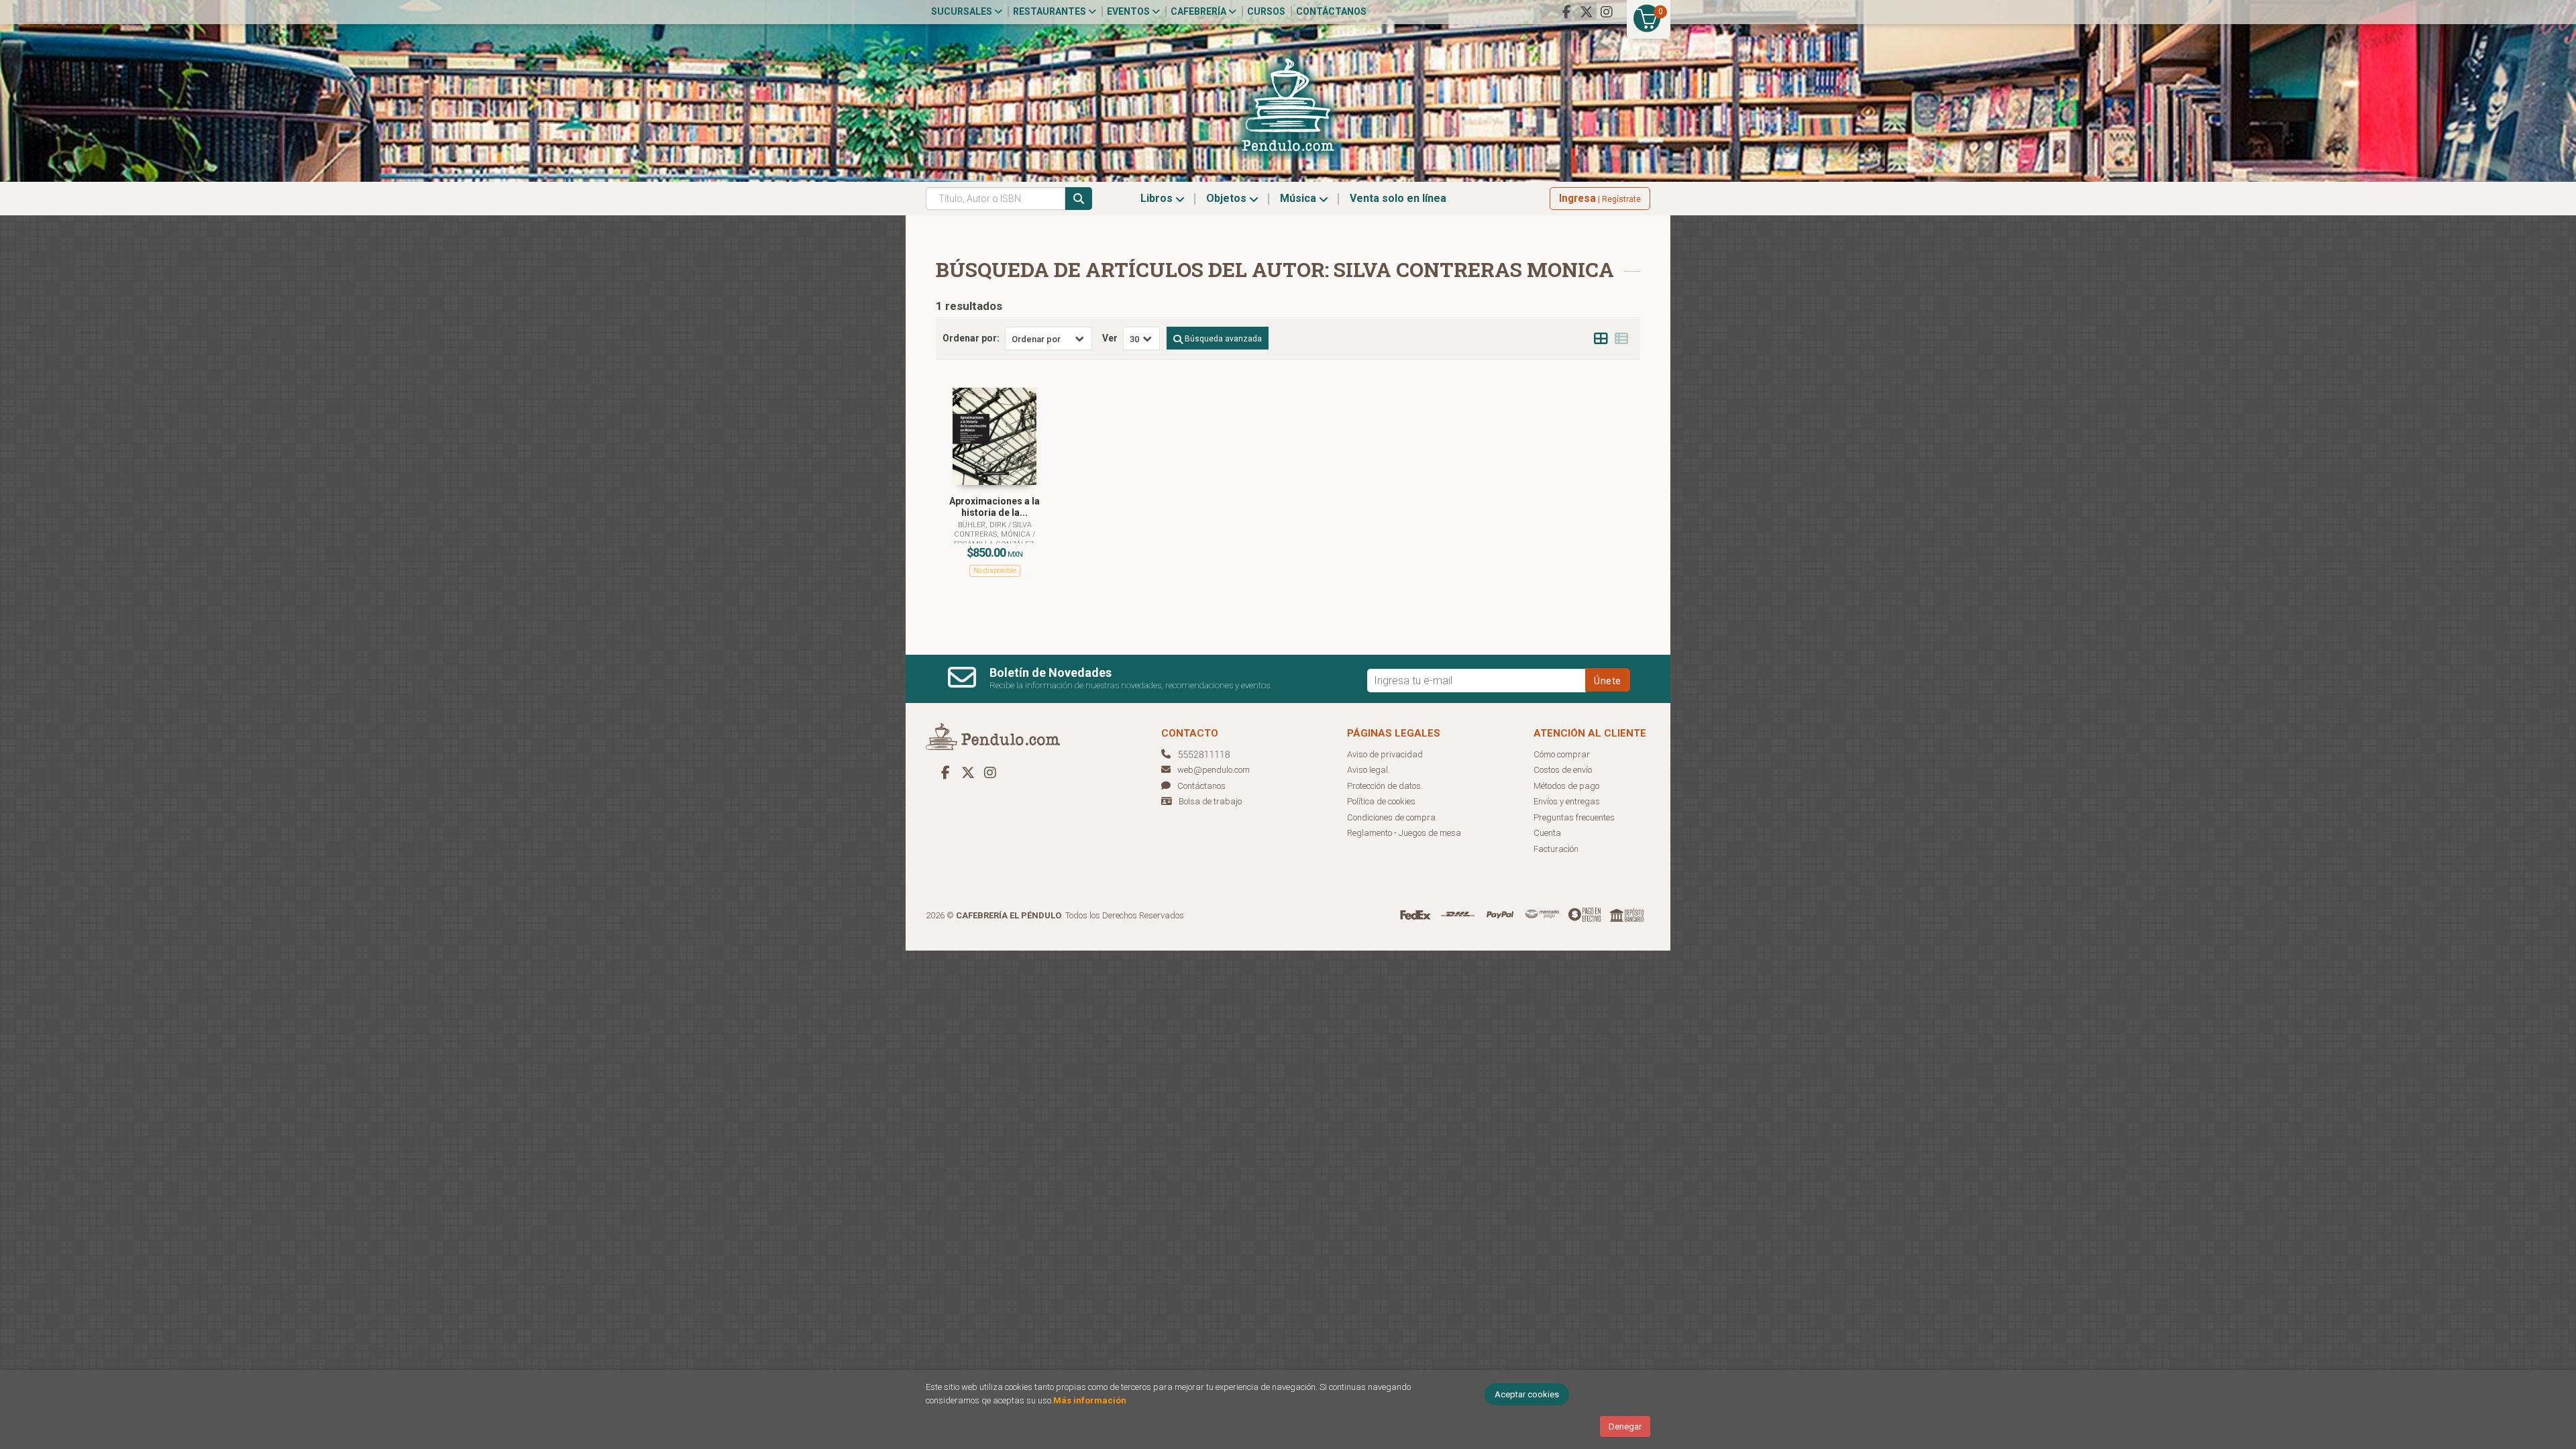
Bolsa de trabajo (1210, 801)
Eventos (1129, 11)
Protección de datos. (1385, 786)
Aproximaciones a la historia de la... (995, 507)
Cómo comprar (1562, 754)
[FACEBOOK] (1566, 12)
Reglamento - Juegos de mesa (1404, 833)
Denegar (1625, 1427)
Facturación (1556, 849)
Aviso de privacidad (1385, 754)
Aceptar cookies (1527, 1394)
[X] (1587, 12)
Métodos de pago (1566, 786)
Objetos (1228, 198)
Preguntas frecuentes (1574, 817)
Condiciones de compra (1391, 817)
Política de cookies (1381, 801)
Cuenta (1547, 833)
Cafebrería (1199, 11)
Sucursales (963, 11)
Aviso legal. (1368, 770)
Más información (1090, 1400)
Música (1299, 198)
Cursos (1266, 11)
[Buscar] (1079, 199)
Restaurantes (1051, 11)
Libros (1158, 198)
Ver (1110, 338)
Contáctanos (1331, 11)
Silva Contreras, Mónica (993, 530)
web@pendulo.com (1214, 770)
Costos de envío (1563, 770)
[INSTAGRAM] (1607, 12)
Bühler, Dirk (983, 525)
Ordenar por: (971, 338)
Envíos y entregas (1567, 801)
